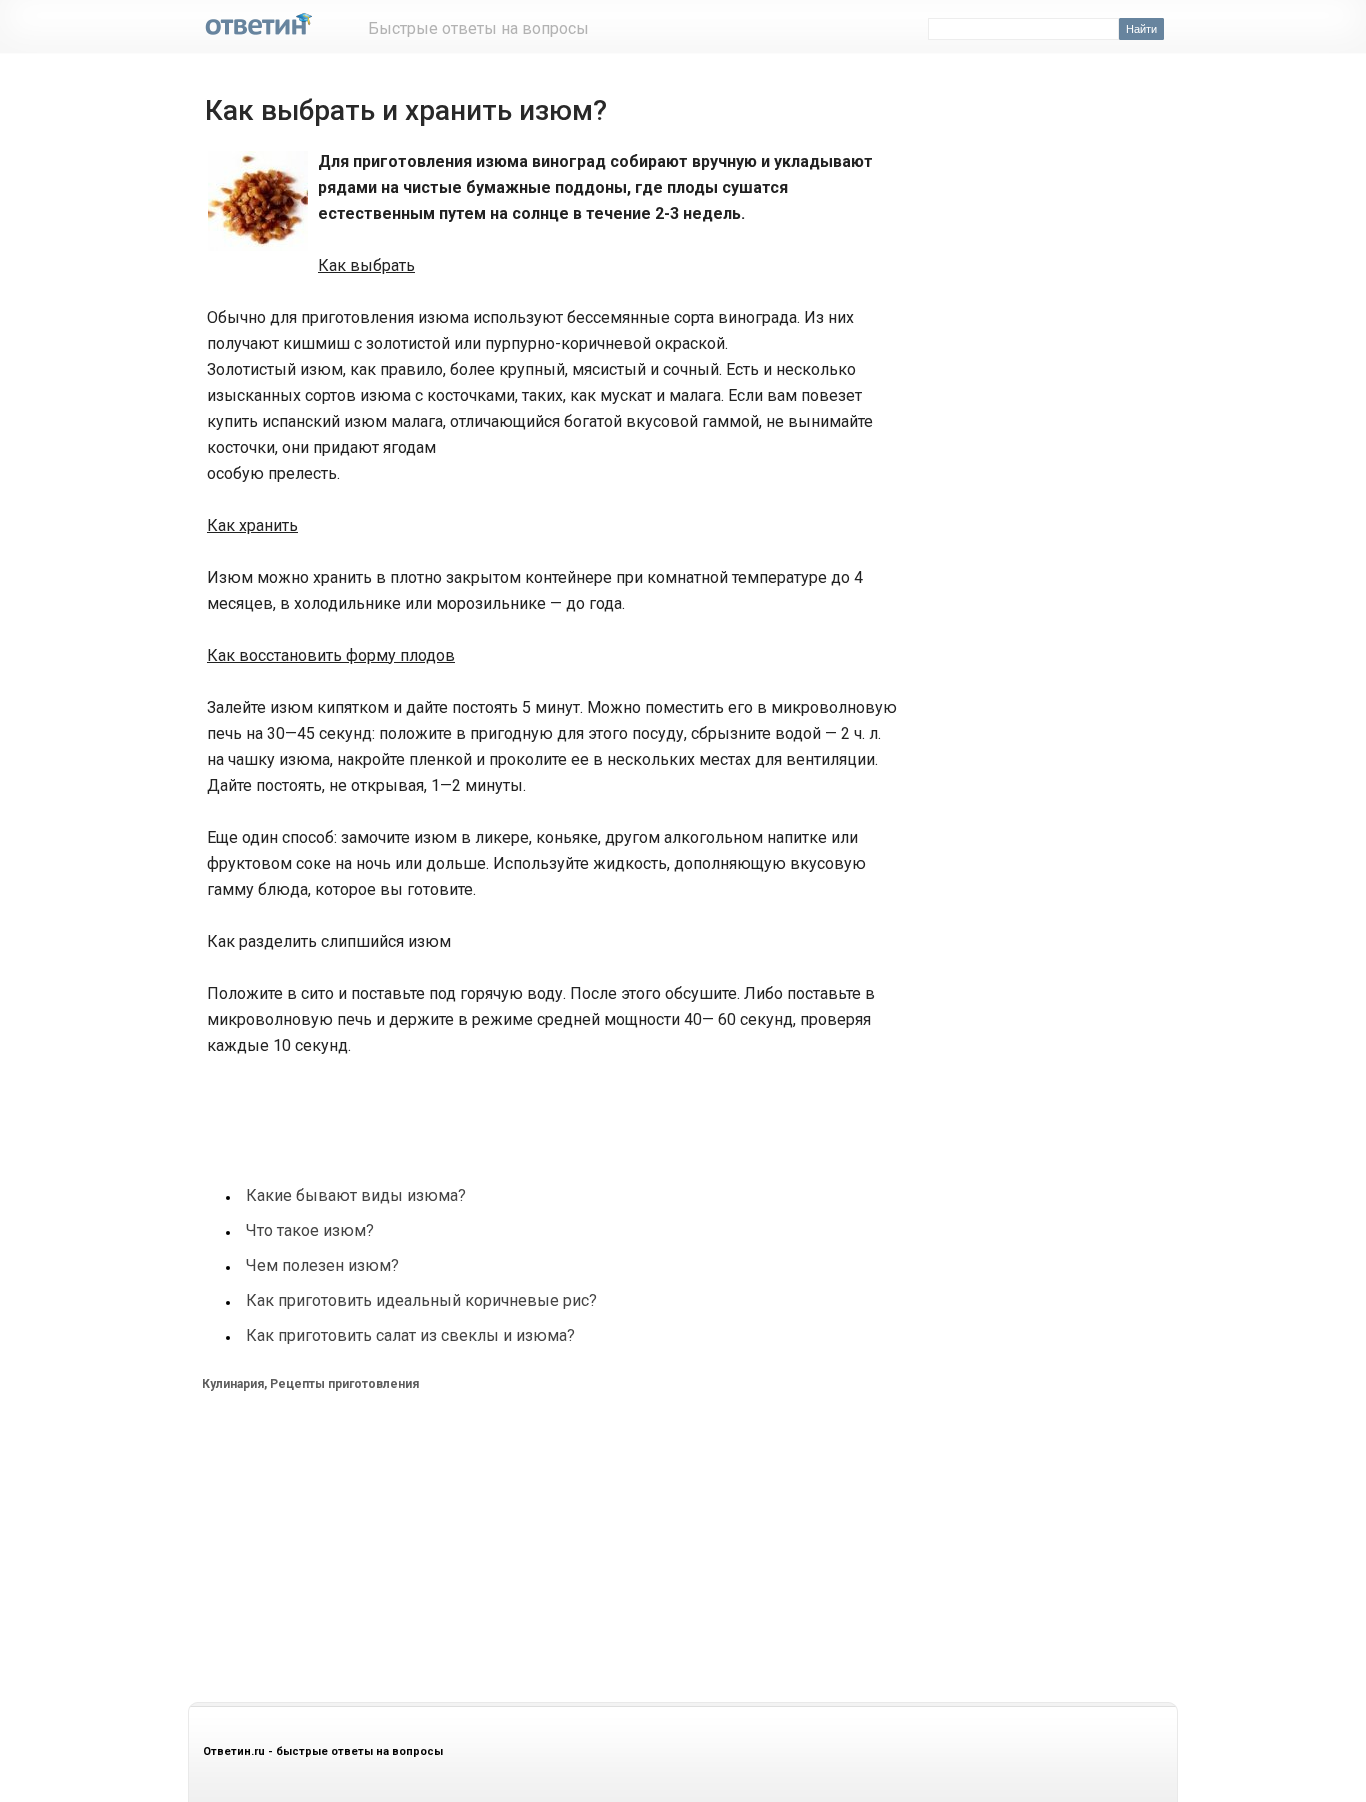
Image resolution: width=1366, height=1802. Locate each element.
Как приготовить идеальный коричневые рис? (421, 1300)
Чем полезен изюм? (322, 1265)
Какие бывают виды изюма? (356, 1195)
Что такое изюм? (310, 1230)
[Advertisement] (561, 1109)
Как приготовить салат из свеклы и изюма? (410, 1335)
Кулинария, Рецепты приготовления (310, 1384)
